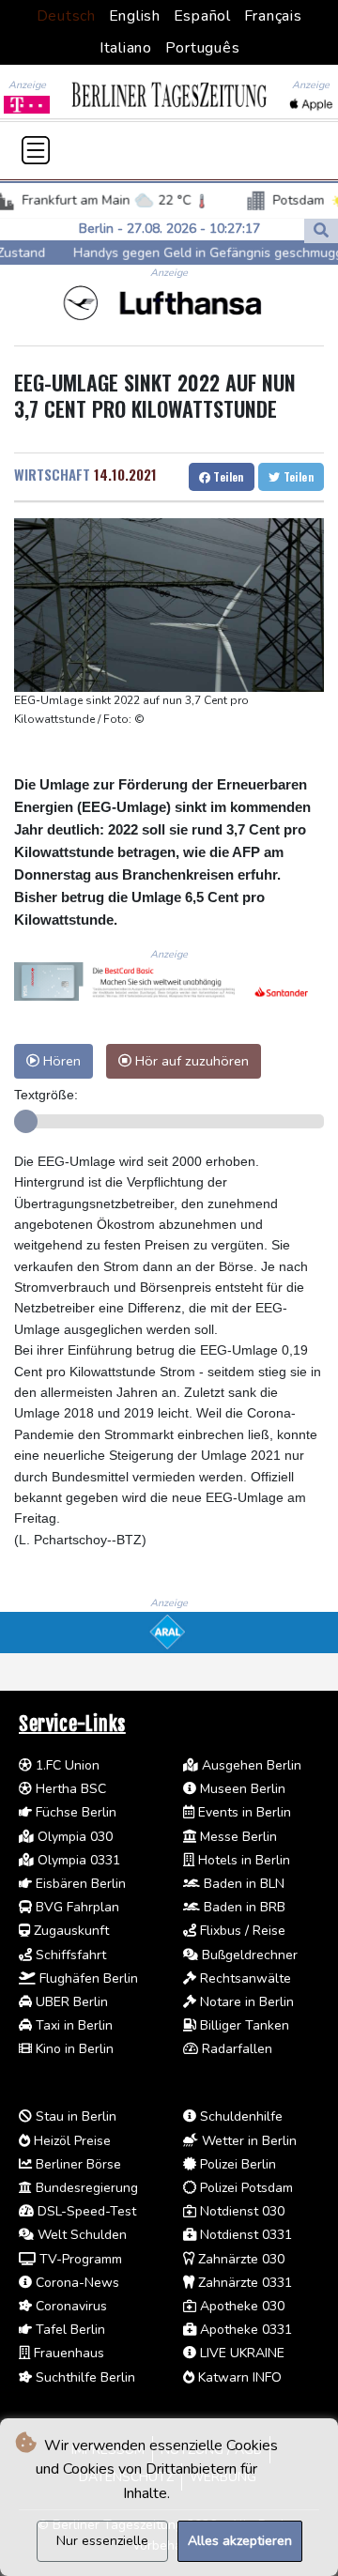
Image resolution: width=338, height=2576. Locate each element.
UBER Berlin (70, 2002)
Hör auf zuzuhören (190, 1061)
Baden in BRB (243, 1907)
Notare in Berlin (245, 2002)
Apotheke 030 (240, 2306)
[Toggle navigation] (36, 150)
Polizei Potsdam (245, 2188)
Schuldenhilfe (239, 2116)
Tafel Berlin (69, 2330)
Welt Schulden (80, 2235)
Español (202, 16)
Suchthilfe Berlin (84, 2377)
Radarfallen (235, 2049)
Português (203, 48)
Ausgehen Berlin (250, 1765)
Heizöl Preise (70, 2141)
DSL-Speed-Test (85, 2211)
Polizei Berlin (236, 2164)
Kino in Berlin (73, 2049)
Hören (60, 1061)
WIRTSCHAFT (52, 474)
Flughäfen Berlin (87, 1978)
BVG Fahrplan (76, 1907)
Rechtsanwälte (244, 1978)
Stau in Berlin (74, 2116)
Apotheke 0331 (244, 2330)
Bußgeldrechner (248, 1955)
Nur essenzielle (102, 2541)
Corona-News (76, 2283)
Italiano (126, 48)
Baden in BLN (242, 1884)
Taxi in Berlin (72, 2025)
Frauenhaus (67, 2353)
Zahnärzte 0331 (243, 2283)
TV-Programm (79, 2259)
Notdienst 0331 (244, 2235)
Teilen (227, 476)
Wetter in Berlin (247, 2141)
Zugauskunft (69, 1931)
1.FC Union (66, 1765)
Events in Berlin (243, 1812)
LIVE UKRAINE (240, 2353)
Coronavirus (69, 2306)
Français (273, 16)
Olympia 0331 (77, 1860)
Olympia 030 (73, 1837)
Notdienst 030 (240, 2211)
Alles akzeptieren (240, 2541)
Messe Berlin (237, 1837)
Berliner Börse (77, 2164)
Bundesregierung (85, 2188)
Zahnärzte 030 (239, 2259)
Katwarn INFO (238, 2377)
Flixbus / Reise (241, 1931)
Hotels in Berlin (242, 1860)
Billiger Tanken (243, 2025)
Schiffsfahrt (69, 1955)
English (135, 16)
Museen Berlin (241, 1789)
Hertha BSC (69, 1789)
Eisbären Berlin (79, 1884)
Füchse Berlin (74, 1812)
